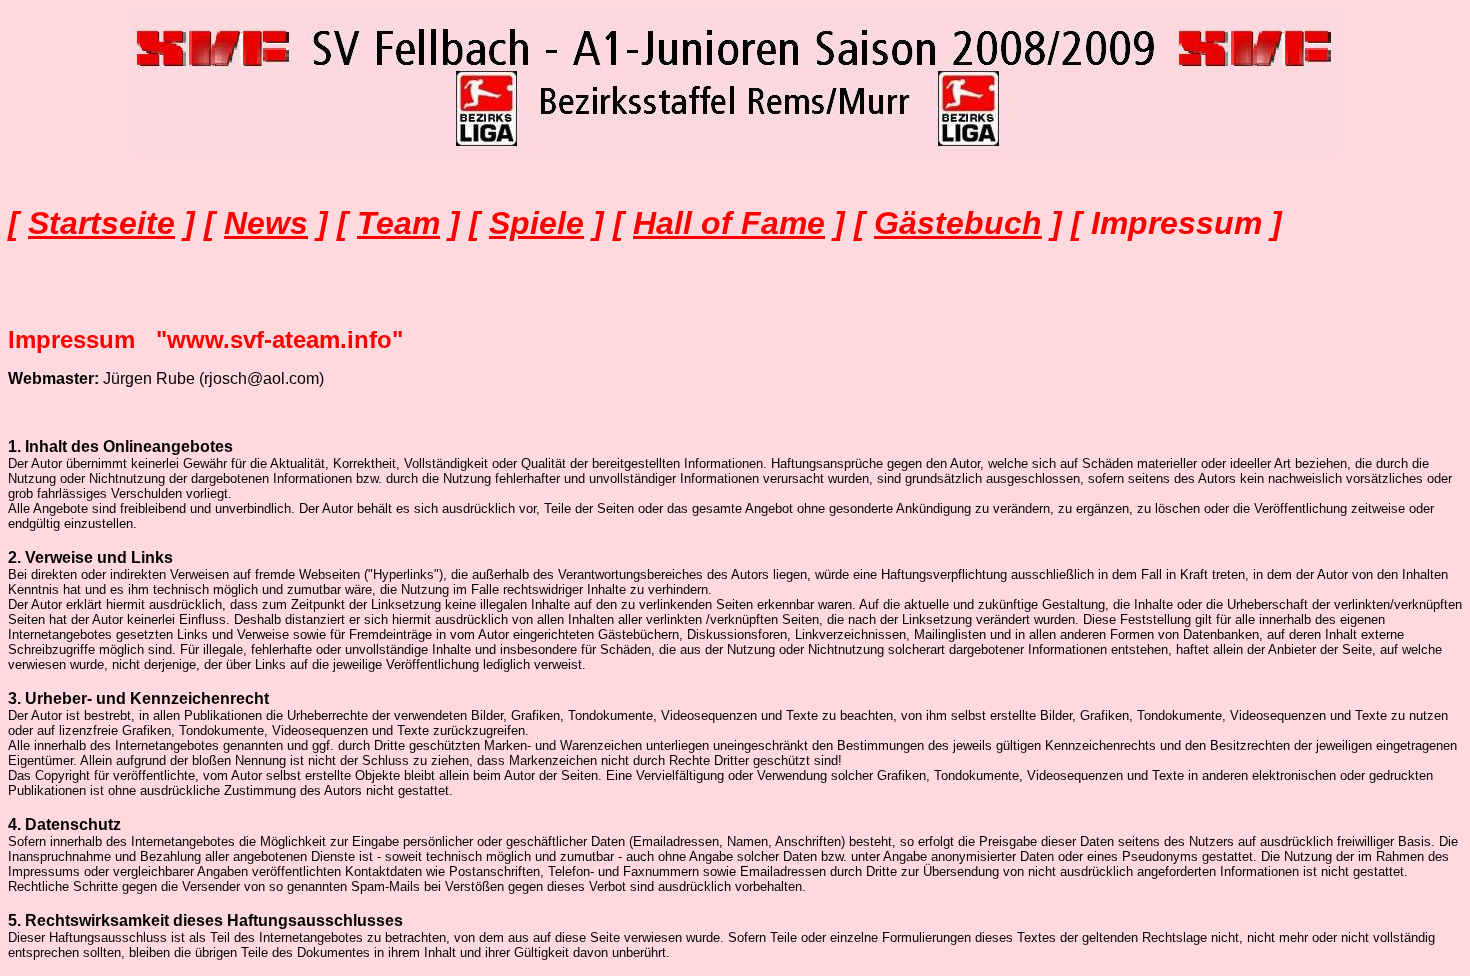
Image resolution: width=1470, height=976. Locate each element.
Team (398, 223)
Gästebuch (958, 223)
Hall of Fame (729, 223)
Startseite (101, 223)
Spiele (536, 223)
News (266, 223)
